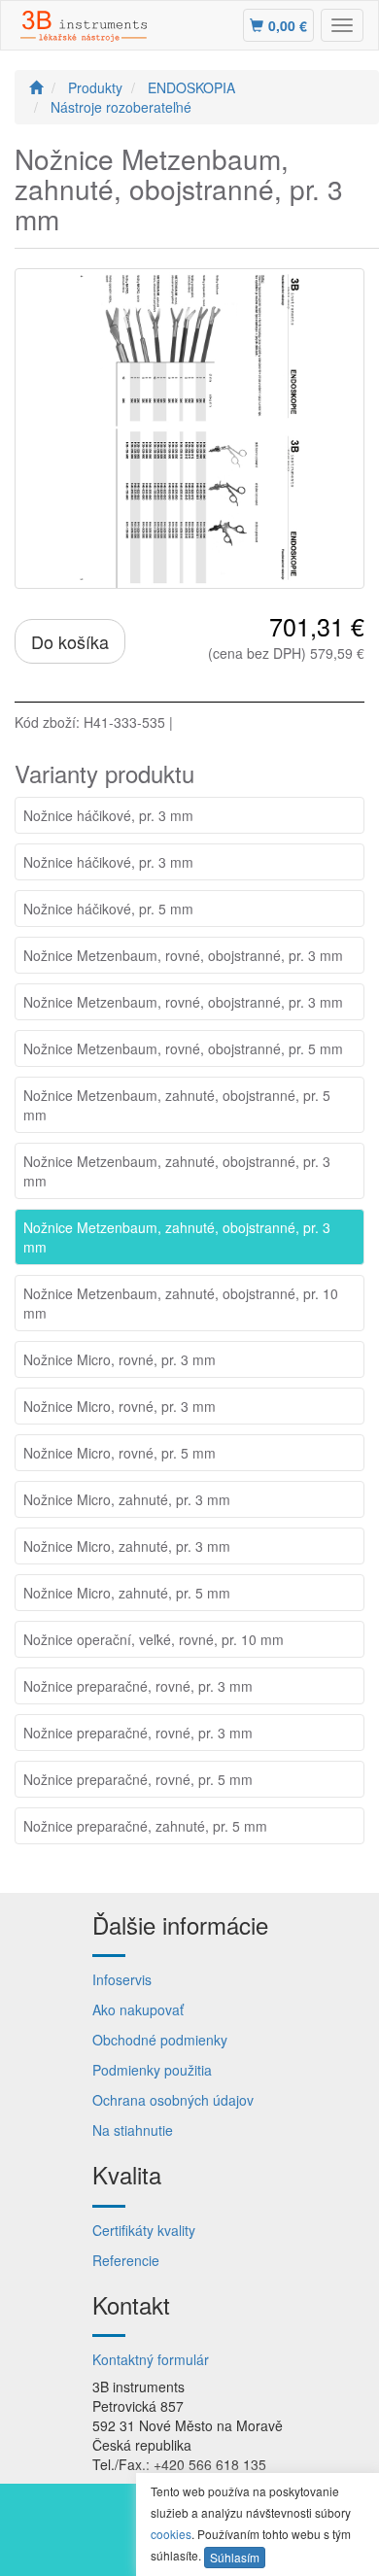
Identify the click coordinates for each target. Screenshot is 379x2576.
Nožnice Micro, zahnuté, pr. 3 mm (127, 1499)
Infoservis (122, 1979)
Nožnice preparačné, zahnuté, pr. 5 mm (145, 1826)
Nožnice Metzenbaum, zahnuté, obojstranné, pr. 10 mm (181, 1303)
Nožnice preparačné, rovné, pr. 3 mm (138, 1686)
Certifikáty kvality (144, 2230)
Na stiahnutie (133, 2130)
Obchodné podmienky (160, 2040)
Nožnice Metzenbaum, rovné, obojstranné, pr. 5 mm (183, 1048)
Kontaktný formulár (151, 2359)
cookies (171, 2534)
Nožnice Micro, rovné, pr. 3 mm (120, 1359)
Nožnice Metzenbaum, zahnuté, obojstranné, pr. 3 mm (177, 1171)
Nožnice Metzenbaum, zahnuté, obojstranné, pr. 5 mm (177, 1105)
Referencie (126, 2260)
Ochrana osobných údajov (173, 2100)
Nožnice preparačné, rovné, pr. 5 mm (138, 1779)
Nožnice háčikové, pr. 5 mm (108, 909)
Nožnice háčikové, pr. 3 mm (108, 815)
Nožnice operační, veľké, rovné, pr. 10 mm (154, 1639)
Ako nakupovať (138, 2009)
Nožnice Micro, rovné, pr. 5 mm (120, 1453)
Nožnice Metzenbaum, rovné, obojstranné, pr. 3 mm (183, 955)
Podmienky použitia (152, 2070)
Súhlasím (235, 2557)
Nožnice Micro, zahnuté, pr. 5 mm (127, 1593)
